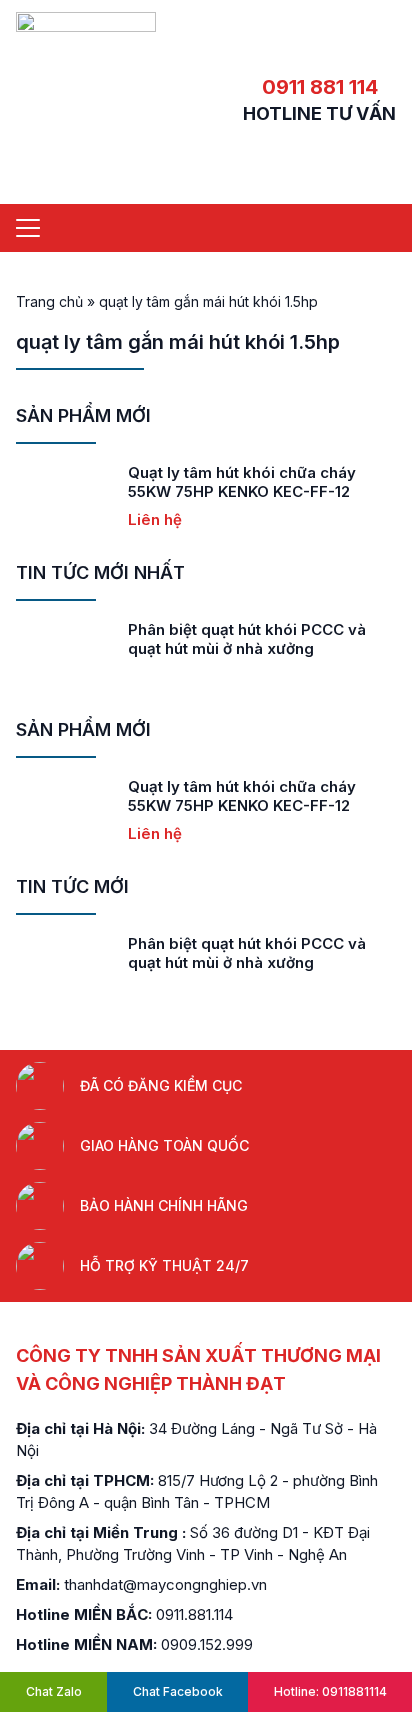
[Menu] (28, 228)
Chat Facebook (178, 1691)
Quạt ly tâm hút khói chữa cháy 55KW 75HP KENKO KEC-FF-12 (242, 482)
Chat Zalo (54, 1691)
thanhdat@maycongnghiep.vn (165, 1584)
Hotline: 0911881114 (330, 1691)
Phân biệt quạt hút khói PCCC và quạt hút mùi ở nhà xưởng (247, 639)
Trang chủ (49, 301)
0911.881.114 (194, 1614)
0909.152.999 (207, 1644)
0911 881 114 (320, 87)
